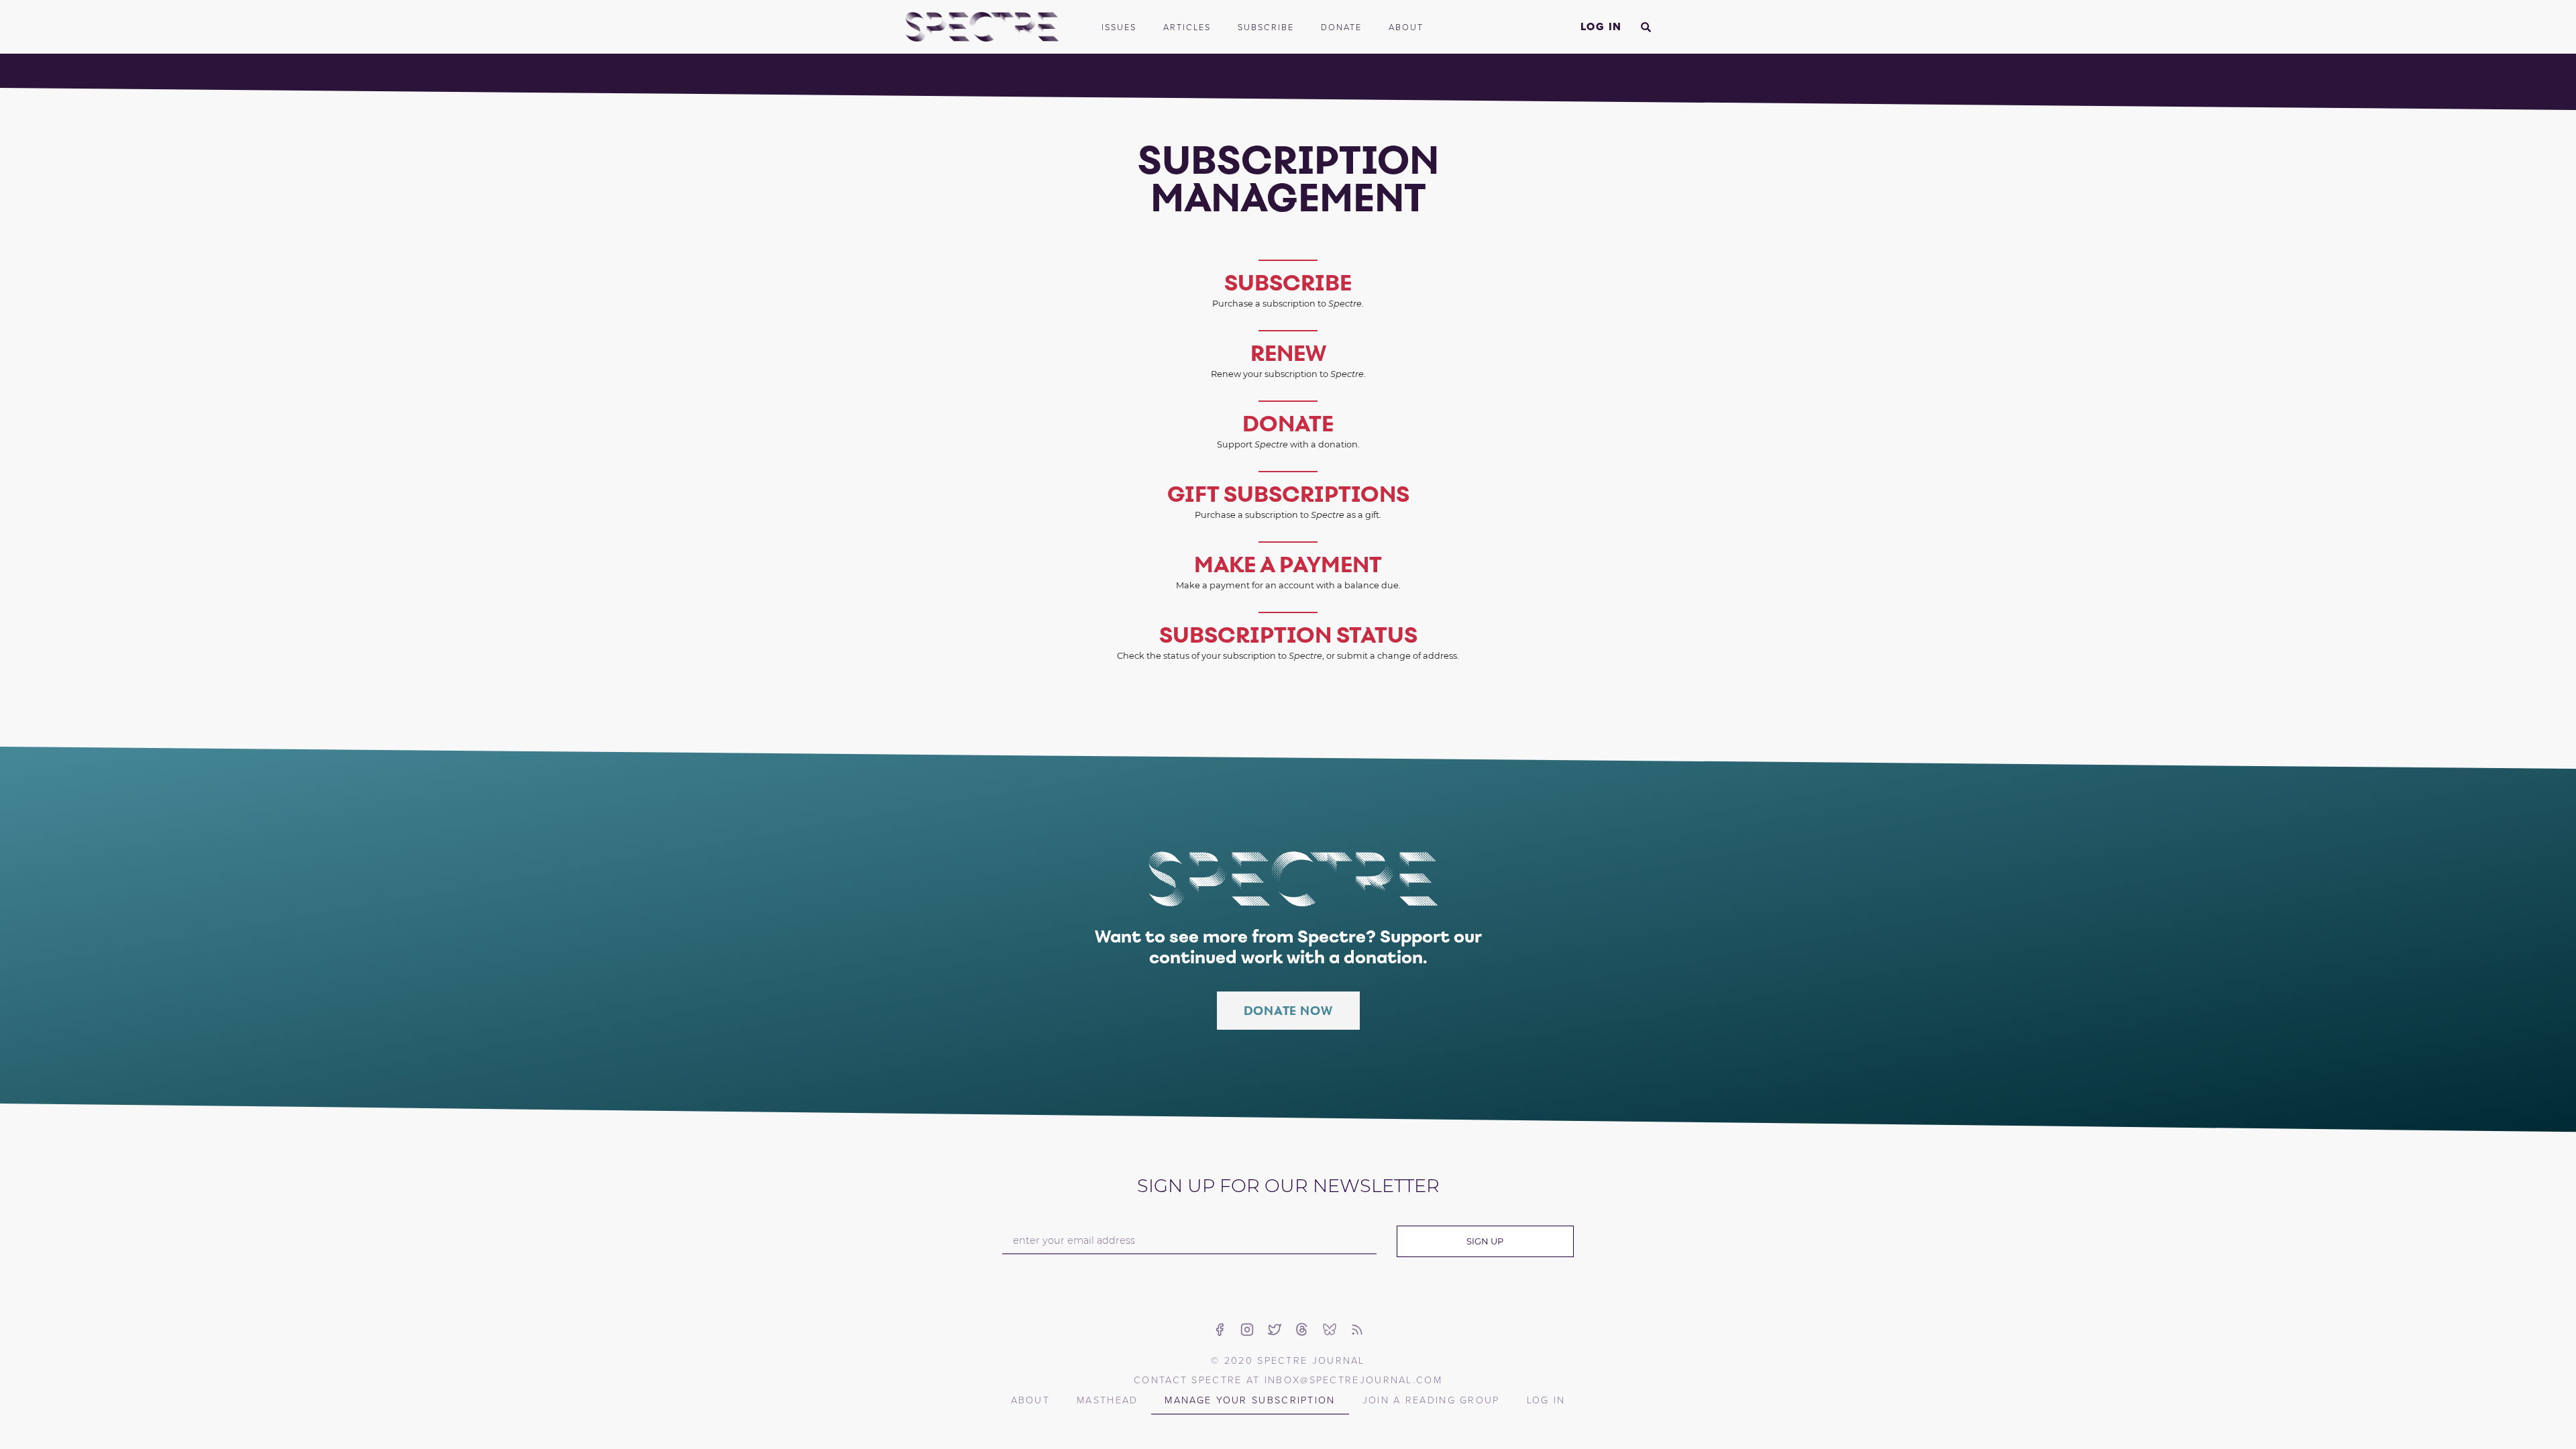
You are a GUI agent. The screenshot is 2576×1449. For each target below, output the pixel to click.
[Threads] (1302, 1330)
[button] (1646, 27)
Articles (1187, 27)
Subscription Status (1288, 635)
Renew (1288, 353)
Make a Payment (1288, 564)
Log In (1601, 26)
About (1406, 27)
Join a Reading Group (1431, 1399)
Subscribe (1266, 27)
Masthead (1107, 1399)
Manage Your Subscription (1250, 1399)
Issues (1119, 27)
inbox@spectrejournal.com (1353, 1379)
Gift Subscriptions (1288, 494)
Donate (1341, 27)
